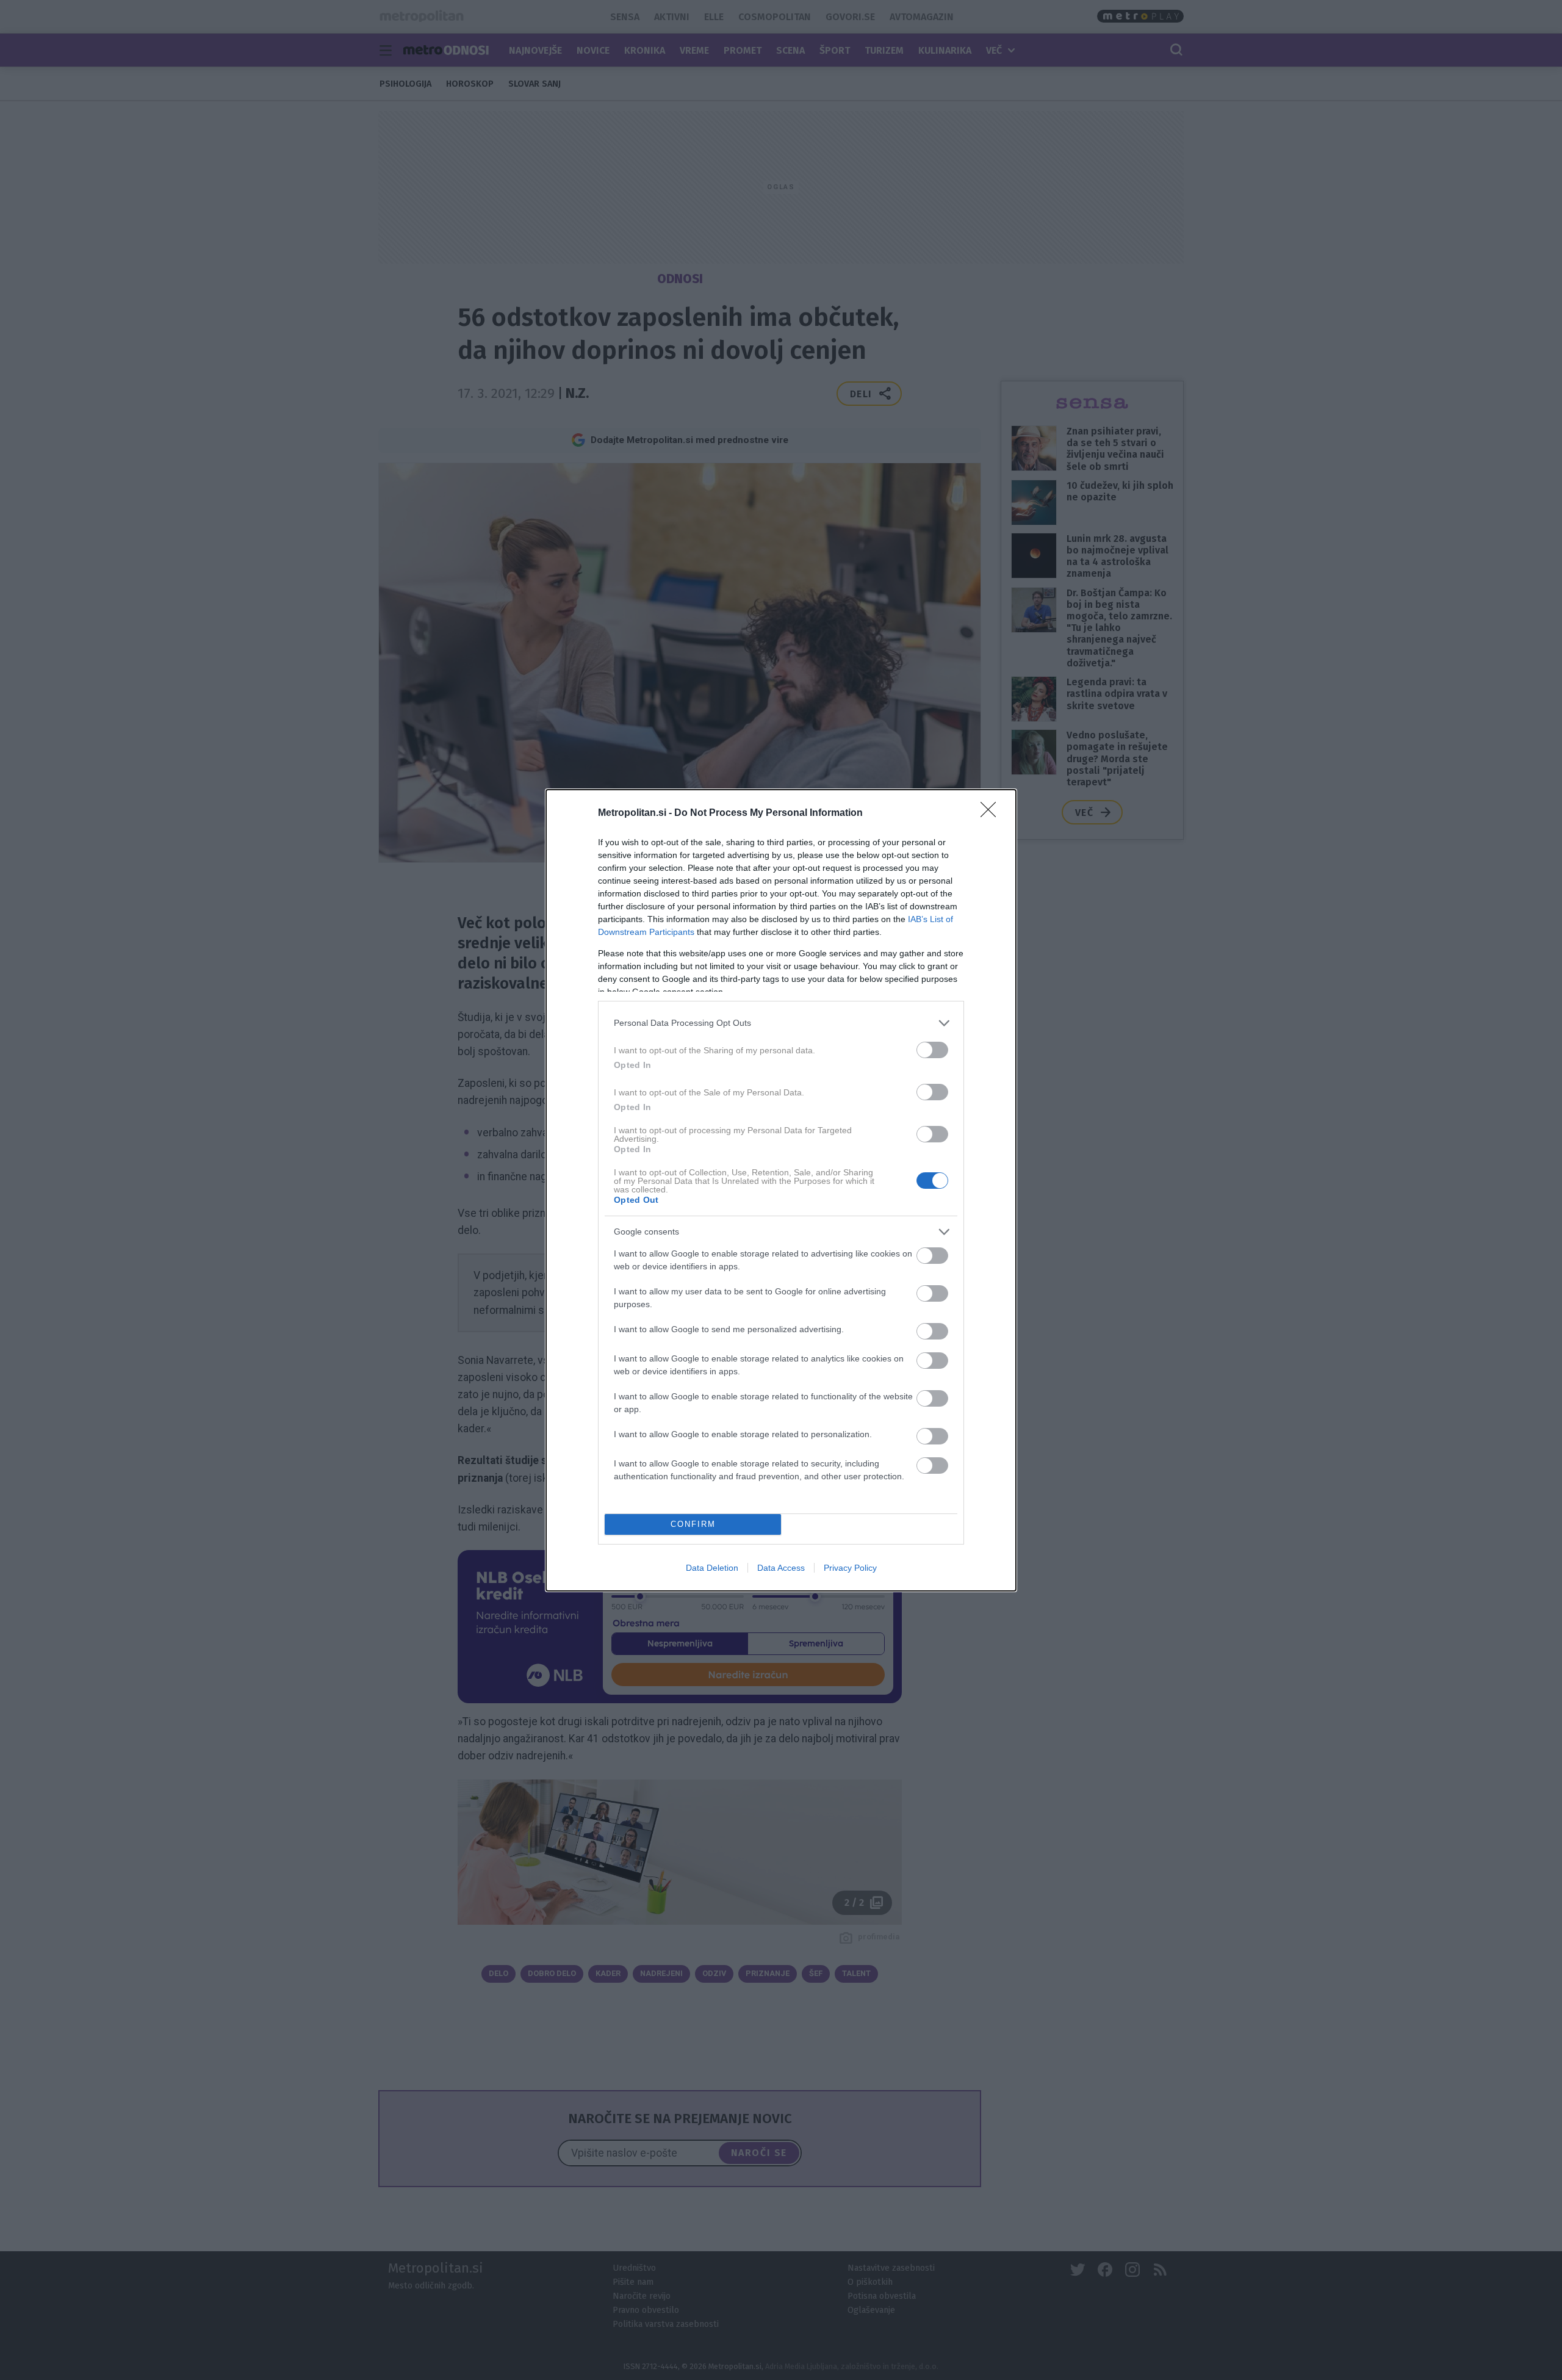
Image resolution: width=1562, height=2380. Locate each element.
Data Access (781, 1568)
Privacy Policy (850, 1568)
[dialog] (781, 1190)
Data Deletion (712, 1568)
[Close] (992, 813)
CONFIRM (693, 1524)
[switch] (932, 1050)
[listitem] (781, 1023)
